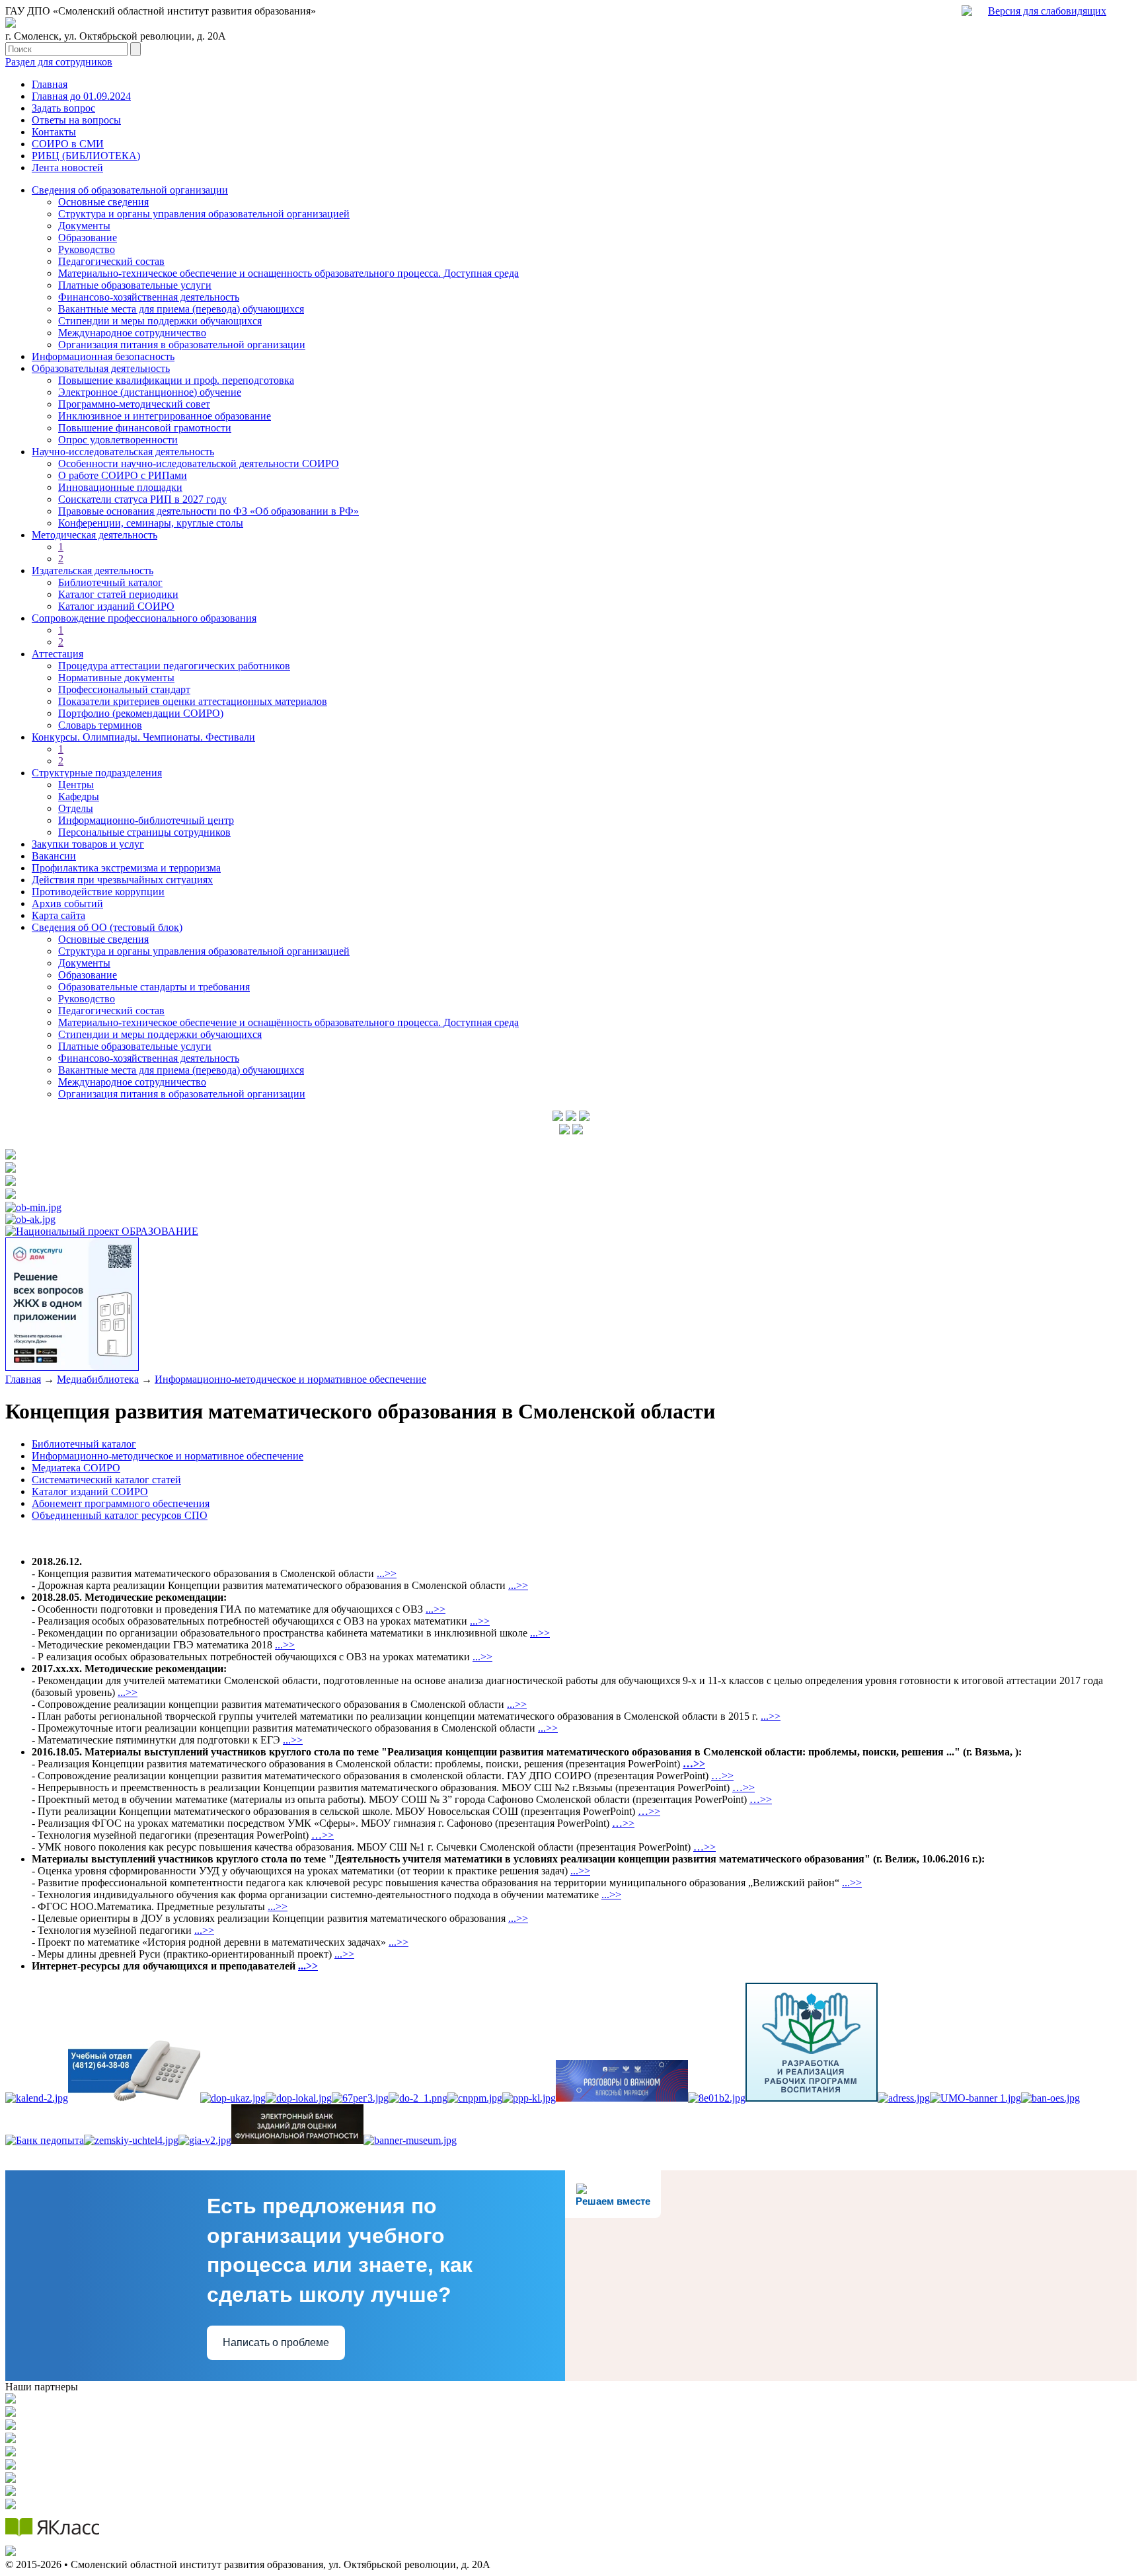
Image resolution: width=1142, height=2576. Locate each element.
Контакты (54, 132)
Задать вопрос (63, 108)
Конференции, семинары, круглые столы (151, 523)
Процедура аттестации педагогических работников (174, 666)
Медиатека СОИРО (76, 1468)
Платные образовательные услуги (135, 285)
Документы (84, 226)
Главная (50, 84)
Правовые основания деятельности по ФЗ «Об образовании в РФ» (209, 511)
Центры (76, 785)
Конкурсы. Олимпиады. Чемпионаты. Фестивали (143, 737)
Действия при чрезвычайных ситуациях (122, 880)
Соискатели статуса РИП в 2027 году (142, 499)
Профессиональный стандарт (124, 689)
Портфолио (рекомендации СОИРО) (141, 713)
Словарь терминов (100, 725)
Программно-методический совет (134, 404)
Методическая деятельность (95, 535)
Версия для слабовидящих (1047, 11)
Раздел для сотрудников (59, 62)
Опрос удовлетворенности (118, 440)
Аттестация (57, 654)
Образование (88, 238)
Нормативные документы (116, 678)
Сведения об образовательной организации (130, 190)
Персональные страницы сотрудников (144, 832)
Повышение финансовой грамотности (145, 428)
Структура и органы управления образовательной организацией (204, 214)
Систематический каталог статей (106, 1480)
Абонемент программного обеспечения (121, 1503)
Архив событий (67, 903)
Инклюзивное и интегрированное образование (165, 416)
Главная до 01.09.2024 (81, 96)
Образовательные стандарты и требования (154, 987)
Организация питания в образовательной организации (182, 345)
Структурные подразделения (97, 773)
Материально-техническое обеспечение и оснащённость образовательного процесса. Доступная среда (288, 1022)
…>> (722, 1776)
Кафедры (79, 796)
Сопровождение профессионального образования (144, 618)
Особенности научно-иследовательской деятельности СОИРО (199, 463)
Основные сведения (103, 202)
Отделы (76, 808)
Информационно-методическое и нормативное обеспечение (290, 1379)
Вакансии (54, 856)
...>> (387, 1573)
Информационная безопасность (103, 356)
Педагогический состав (111, 261)
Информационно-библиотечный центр (146, 820)
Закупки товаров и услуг (88, 844)
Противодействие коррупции (98, 892)
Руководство (87, 249)
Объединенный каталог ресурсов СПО (120, 1515)
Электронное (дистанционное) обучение (150, 392)
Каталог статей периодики (118, 594)
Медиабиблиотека (98, 1379)
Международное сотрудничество (132, 333)
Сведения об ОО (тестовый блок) (107, 927)
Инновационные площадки (120, 487)
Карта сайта (58, 915)
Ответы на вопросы (76, 120)
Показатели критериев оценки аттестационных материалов (193, 701)
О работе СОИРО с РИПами (123, 475)
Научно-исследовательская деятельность (123, 452)
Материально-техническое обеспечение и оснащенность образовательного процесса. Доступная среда (288, 273)
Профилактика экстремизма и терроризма (126, 868)
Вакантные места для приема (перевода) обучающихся (181, 309)
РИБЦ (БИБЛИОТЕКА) (86, 156)
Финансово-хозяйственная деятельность (149, 297)
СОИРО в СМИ (68, 144)
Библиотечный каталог (110, 582)
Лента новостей (67, 167)
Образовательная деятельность (101, 368)
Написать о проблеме (276, 2342)
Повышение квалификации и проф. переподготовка (176, 380)
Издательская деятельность (93, 570)
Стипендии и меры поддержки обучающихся (160, 321)
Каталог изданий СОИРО (116, 606)
